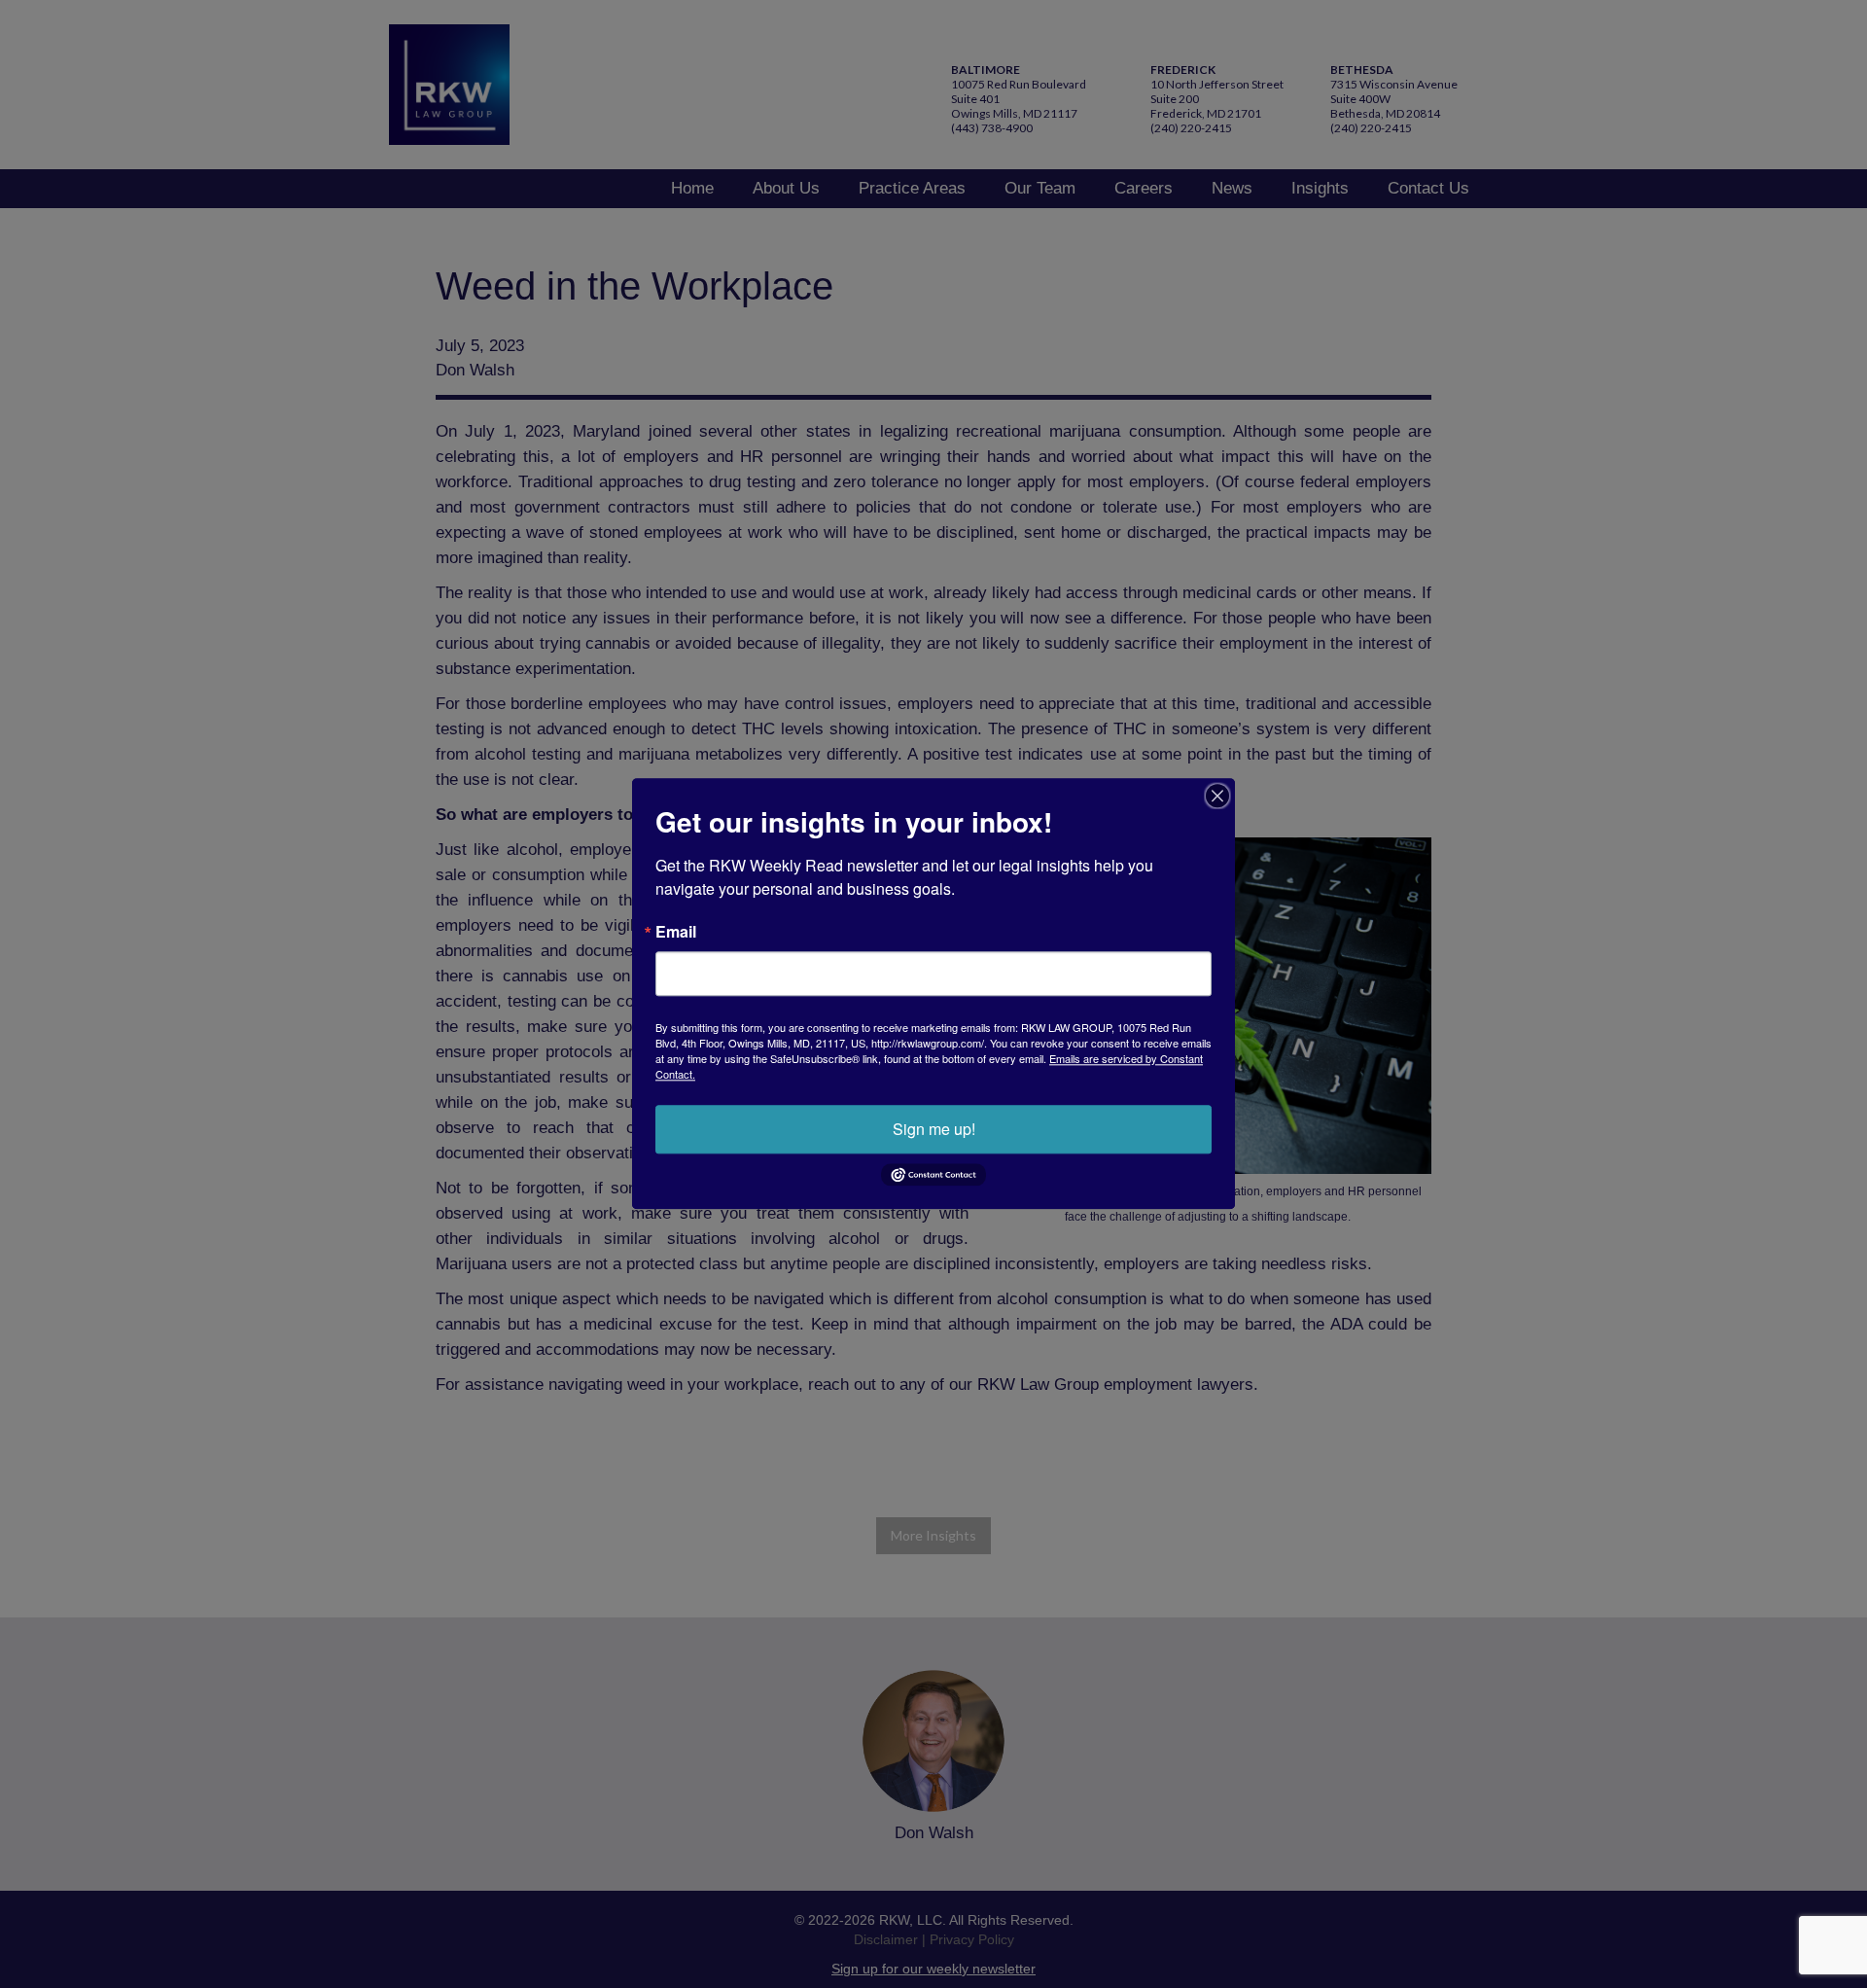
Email (676, 932)
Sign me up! (934, 1129)
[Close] (1217, 796)
